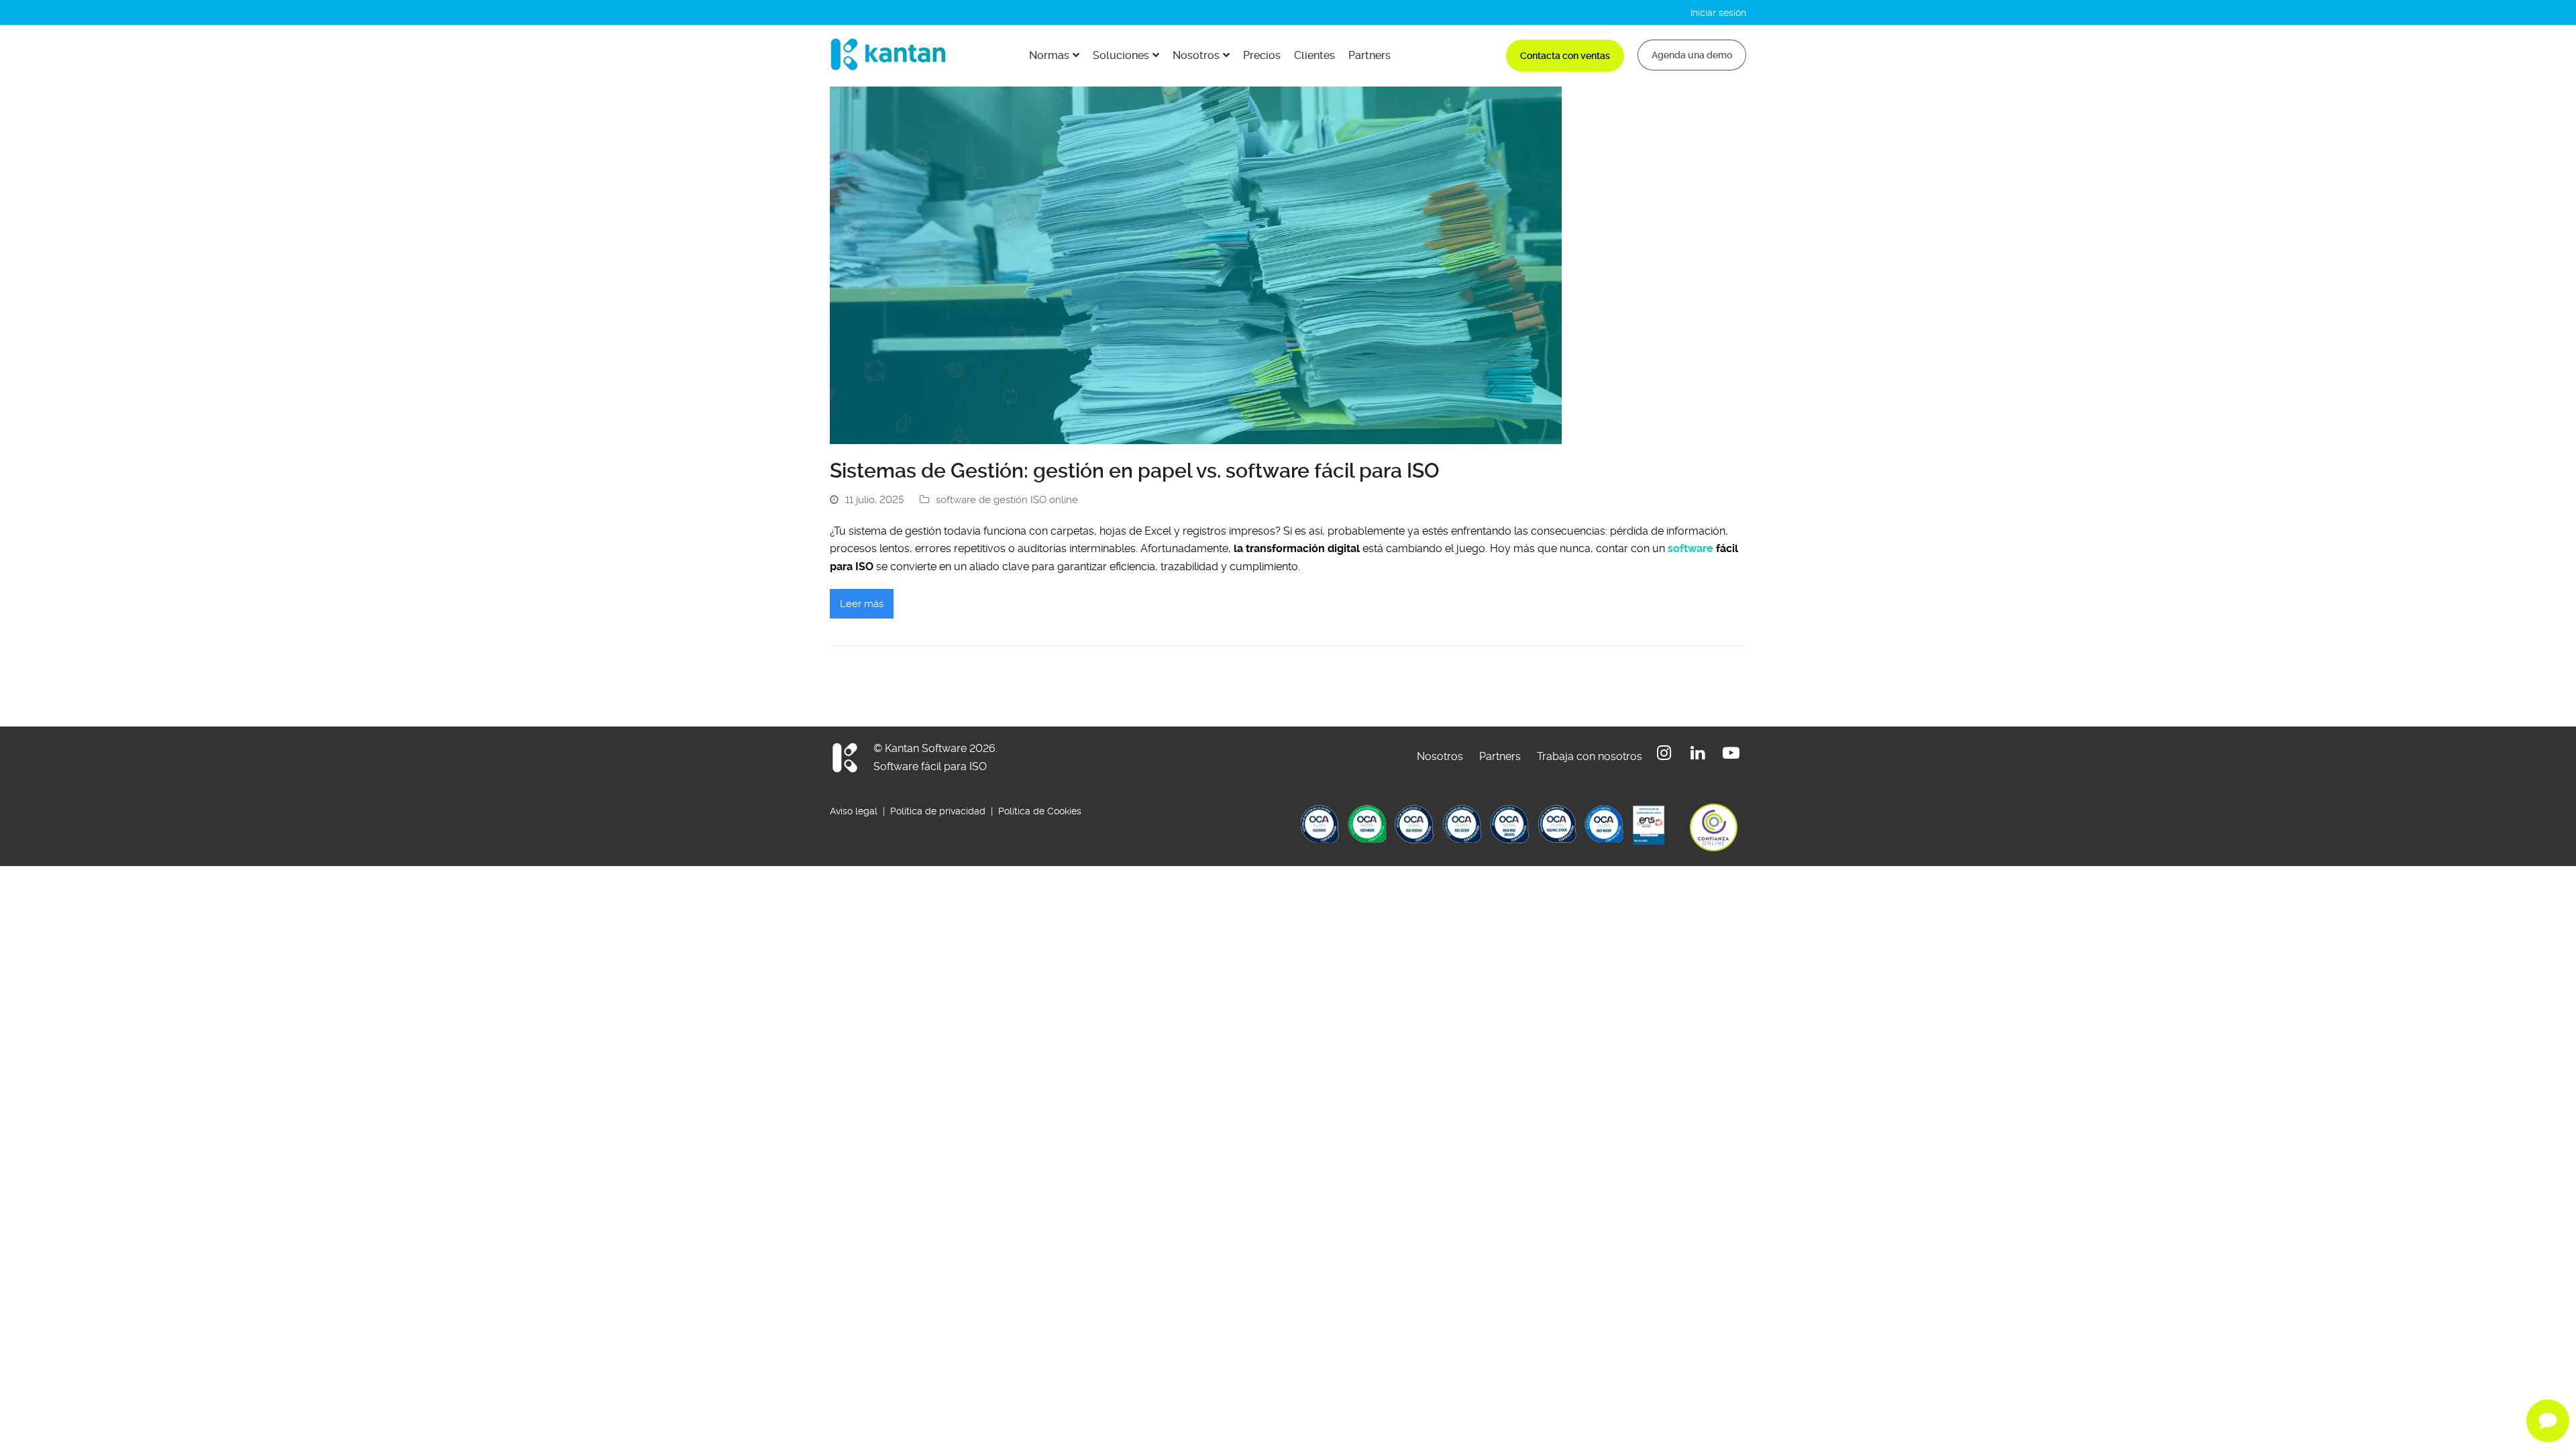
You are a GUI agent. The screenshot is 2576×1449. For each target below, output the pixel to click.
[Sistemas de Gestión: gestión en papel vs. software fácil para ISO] (1196, 265)
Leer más (862, 604)
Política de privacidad (938, 811)
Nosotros (1440, 756)
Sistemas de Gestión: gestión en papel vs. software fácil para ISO (1135, 471)
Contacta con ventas (1565, 56)
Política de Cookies (1040, 811)
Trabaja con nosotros (1590, 756)
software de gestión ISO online (1007, 500)
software (1690, 548)
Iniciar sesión (1718, 13)
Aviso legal (855, 811)
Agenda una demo (1692, 55)
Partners (1500, 756)
